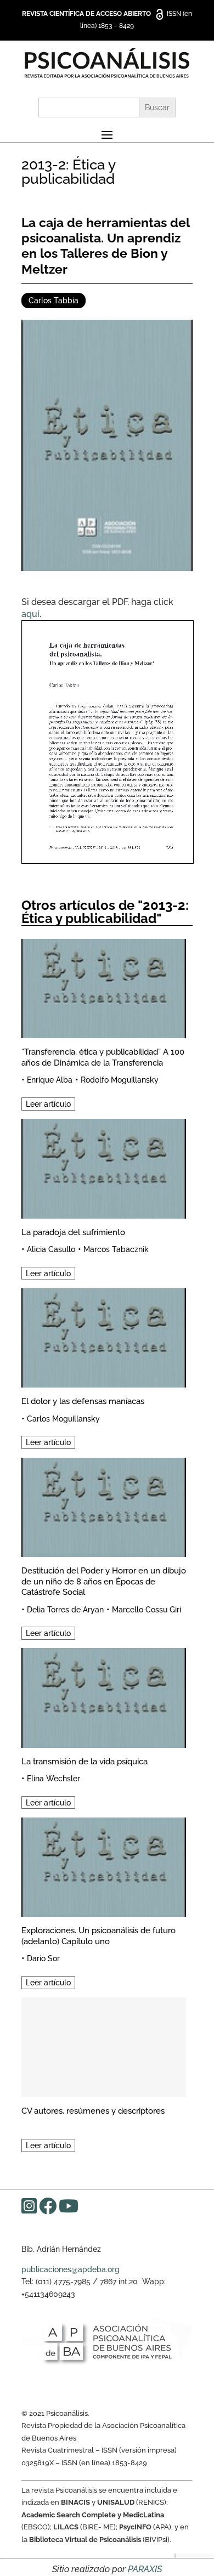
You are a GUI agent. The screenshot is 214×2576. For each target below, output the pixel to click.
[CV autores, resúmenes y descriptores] (104, 2045)
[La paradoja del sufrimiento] (104, 1167)
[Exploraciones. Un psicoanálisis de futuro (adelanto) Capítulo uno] (104, 1866)
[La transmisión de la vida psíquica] (104, 1696)
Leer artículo (48, 1104)
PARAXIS (145, 2569)
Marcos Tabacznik (116, 1249)
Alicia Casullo (51, 1249)
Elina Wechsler (54, 1779)
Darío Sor (43, 1958)
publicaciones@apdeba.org (71, 2269)
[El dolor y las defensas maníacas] (104, 1336)
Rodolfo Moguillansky (120, 1080)
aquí (30, 614)
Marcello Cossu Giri (147, 1610)
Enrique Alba (50, 1080)
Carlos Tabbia (54, 301)
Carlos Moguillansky (63, 1419)
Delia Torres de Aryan (65, 1610)
